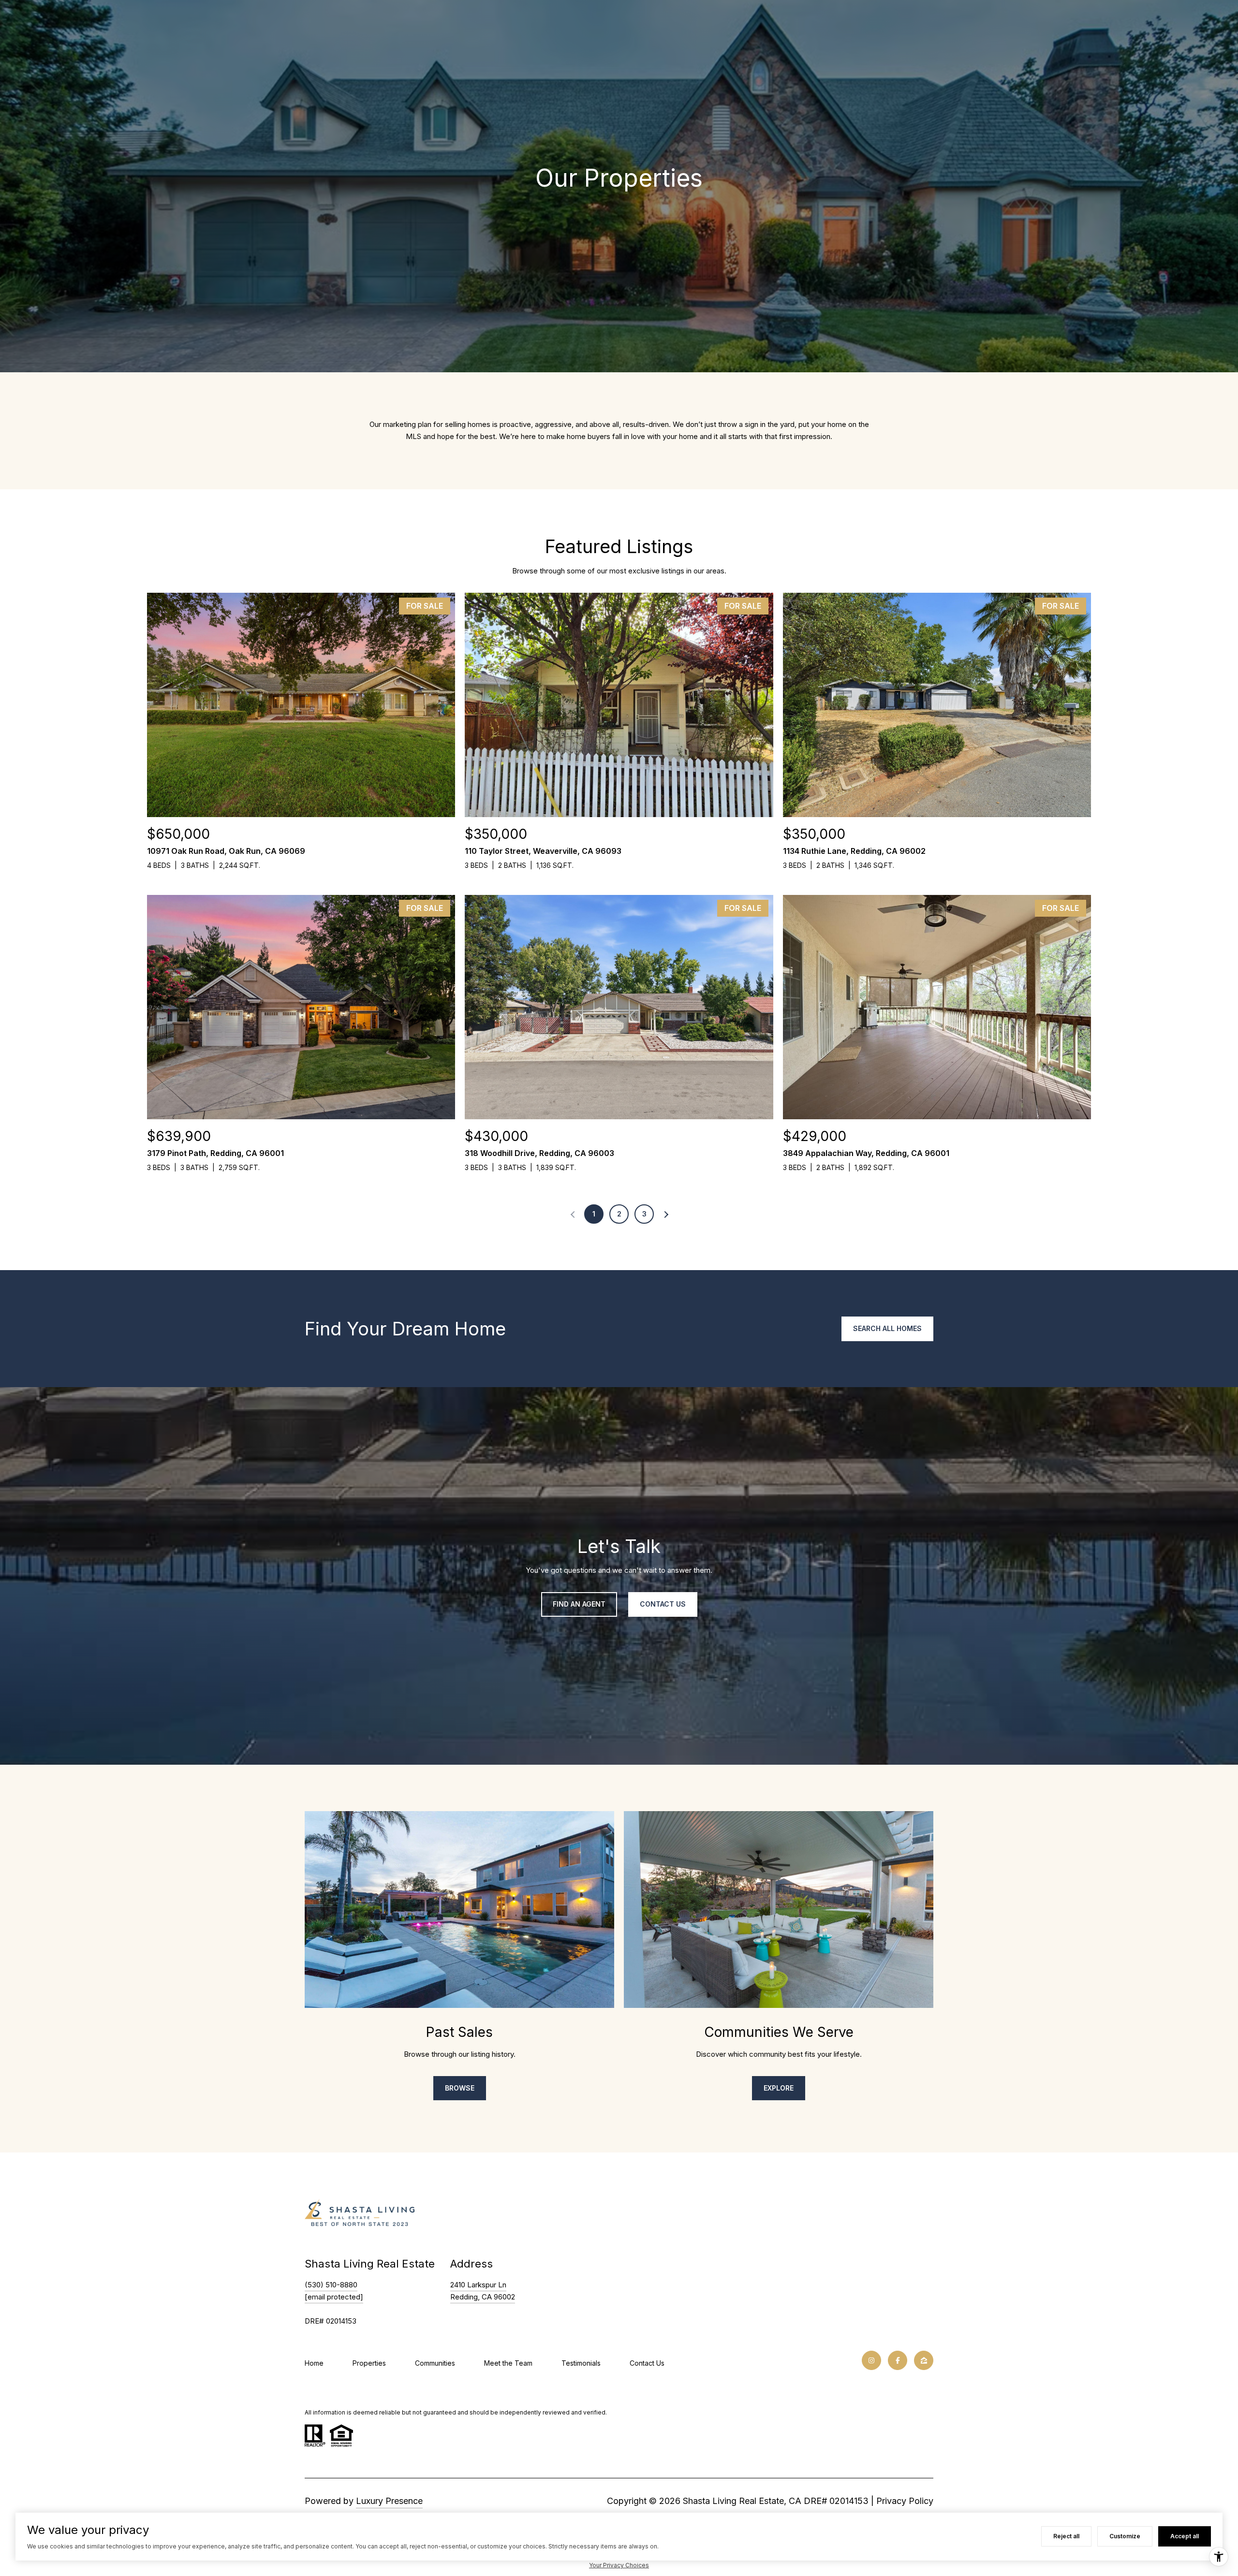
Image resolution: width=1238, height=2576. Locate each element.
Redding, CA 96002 (483, 2297)
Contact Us (647, 2363)
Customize (1125, 2536)
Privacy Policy (905, 2501)
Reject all (1066, 2536)
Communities (435, 2363)
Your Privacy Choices (619, 2565)
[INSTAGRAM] (871, 2360)
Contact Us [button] (663, 1604)
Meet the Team (508, 2363)
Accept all (1185, 2536)
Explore (779, 2088)
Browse (460, 2088)
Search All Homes (887, 1328)
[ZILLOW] (924, 2360)
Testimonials (581, 2363)
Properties (369, 2363)
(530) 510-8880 (331, 2285)
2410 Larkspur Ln (478, 2285)
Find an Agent (579, 1604)
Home (314, 2363)
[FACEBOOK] (898, 2360)
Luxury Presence (389, 2501)
